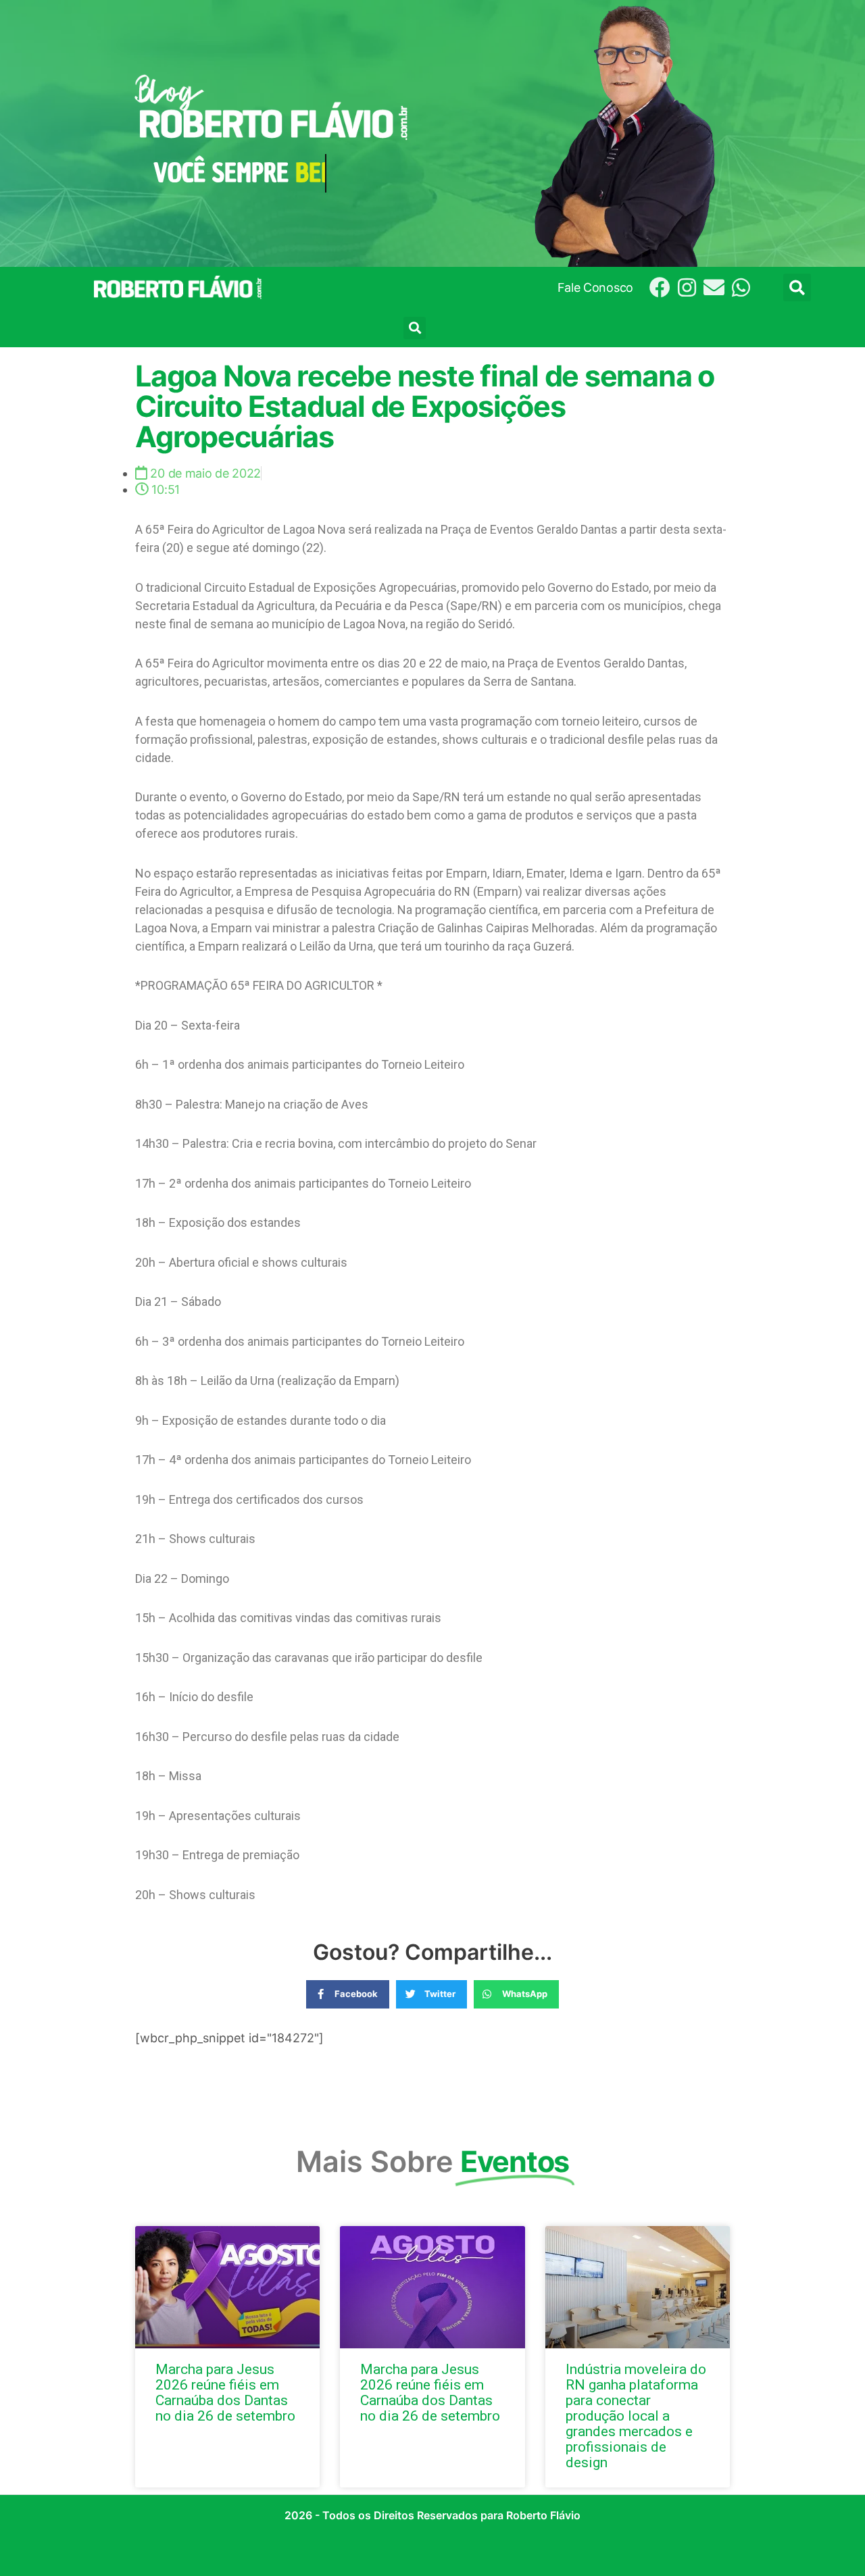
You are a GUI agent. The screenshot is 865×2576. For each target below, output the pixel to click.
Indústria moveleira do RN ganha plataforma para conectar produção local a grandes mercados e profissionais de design (636, 2416)
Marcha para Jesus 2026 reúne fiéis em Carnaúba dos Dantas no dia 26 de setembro (225, 2393)
